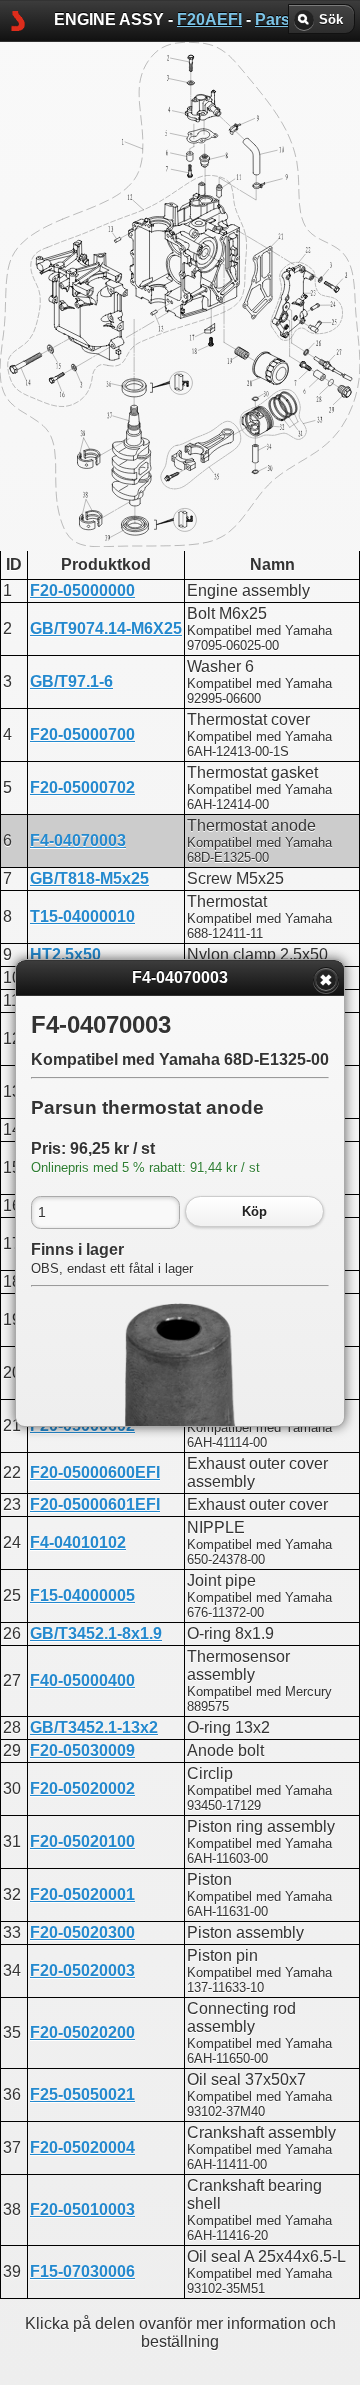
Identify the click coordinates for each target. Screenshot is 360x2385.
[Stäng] (326, 980)
